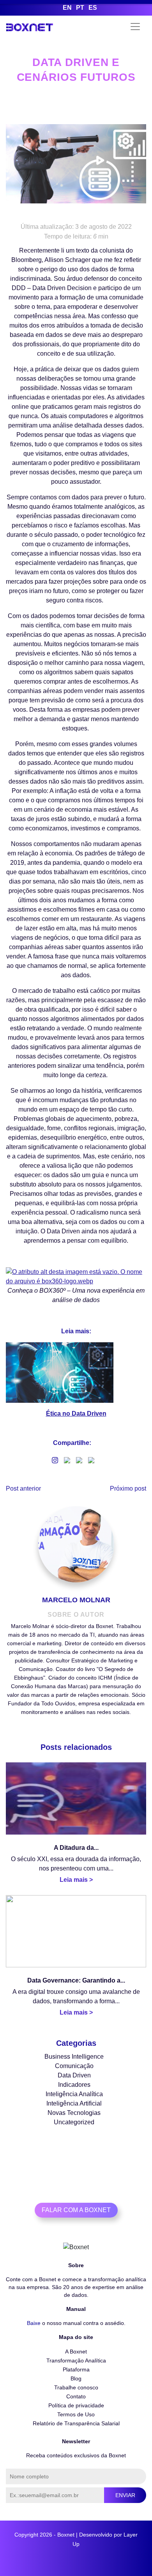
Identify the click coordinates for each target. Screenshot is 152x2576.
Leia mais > (76, 1880)
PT (80, 8)
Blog (76, 2378)
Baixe (34, 2323)
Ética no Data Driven (76, 1414)
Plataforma (76, 2369)
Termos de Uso (76, 2414)
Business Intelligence (74, 2057)
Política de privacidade (76, 2405)
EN (67, 8)
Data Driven (74, 2075)
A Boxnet (76, 2352)
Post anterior (23, 1488)
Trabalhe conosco (76, 2387)
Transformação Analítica (76, 2360)
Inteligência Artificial (74, 2103)
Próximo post (128, 1488)
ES (93, 8)
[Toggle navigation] (135, 27)
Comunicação (74, 2066)
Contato (76, 2396)
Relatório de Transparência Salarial (76, 2423)
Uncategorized (74, 2122)
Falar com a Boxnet (76, 2210)
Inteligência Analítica (74, 2094)
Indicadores (74, 2085)
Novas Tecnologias (74, 2113)
